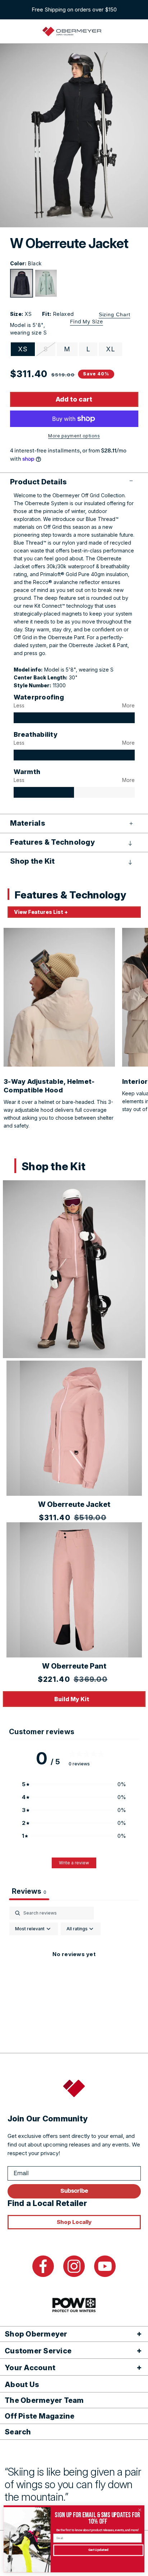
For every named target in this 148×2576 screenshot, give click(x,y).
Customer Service (38, 2351)
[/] (72, 32)
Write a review (74, 1863)
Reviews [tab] (29, 1891)
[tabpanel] (74, 1971)
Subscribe (74, 2191)
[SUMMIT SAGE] (46, 283)
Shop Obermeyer (36, 2334)
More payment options (74, 436)
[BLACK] (22, 283)
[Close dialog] (140, 2510)
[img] (74, 718)
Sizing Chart (115, 314)
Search (18, 2432)
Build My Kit (72, 1699)
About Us (22, 2385)
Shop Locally (74, 2222)
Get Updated (98, 2550)
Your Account (30, 2368)
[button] (74, 482)
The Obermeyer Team (44, 2400)
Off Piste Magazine (40, 2416)
